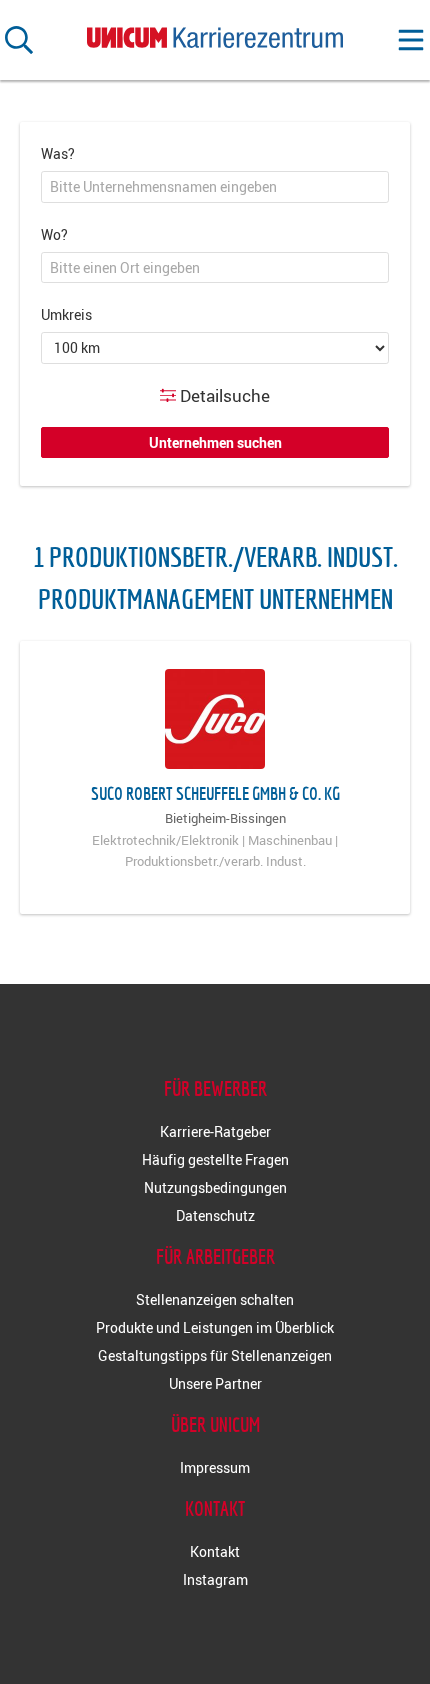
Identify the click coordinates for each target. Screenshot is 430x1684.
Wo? (54, 234)
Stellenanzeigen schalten (215, 1299)
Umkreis (66, 314)
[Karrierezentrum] (215, 33)
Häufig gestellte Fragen (215, 1159)
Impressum (215, 1467)
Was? (58, 153)
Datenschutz (215, 1215)
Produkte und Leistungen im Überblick (215, 1327)
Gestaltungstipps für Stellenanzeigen (215, 1355)
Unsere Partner (215, 1383)
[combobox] (215, 187)
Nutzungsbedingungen (215, 1187)
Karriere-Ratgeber (215, 1131)
